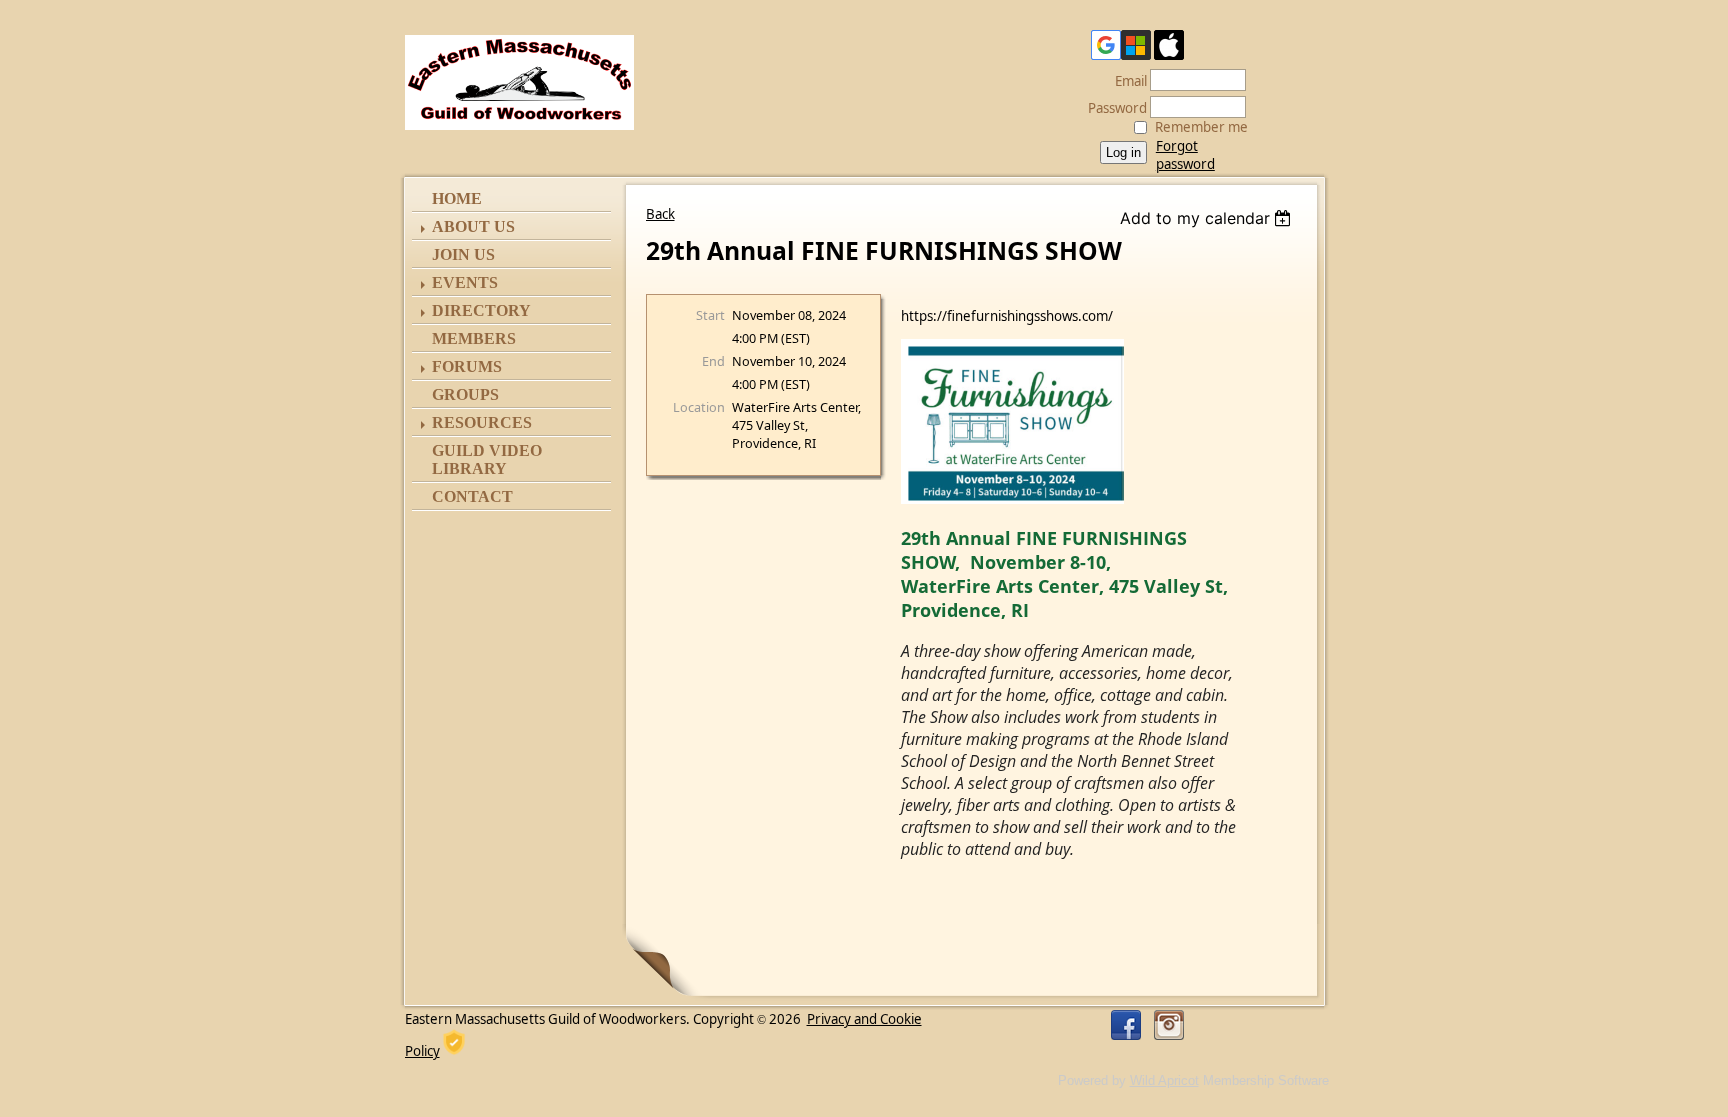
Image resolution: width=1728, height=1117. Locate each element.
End (713, 361)
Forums (467, 366)
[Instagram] (1169, 1025)
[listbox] (1208, 218)
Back (660, 214)
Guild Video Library (487, 459)
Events (465, 282)
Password (1112, 108)
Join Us (463, 254)
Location (699, 407)
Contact (472, 496)
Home (457, 198)
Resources (482, 422)
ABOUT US (473, 226)
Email (1126, 81)
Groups (465, 394)
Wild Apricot (1164, 1080)
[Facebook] (1126, 1025)
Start (710, 315)
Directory (481, 310)
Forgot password (1185, 155)
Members (474, 338)
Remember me (1201, 127)
